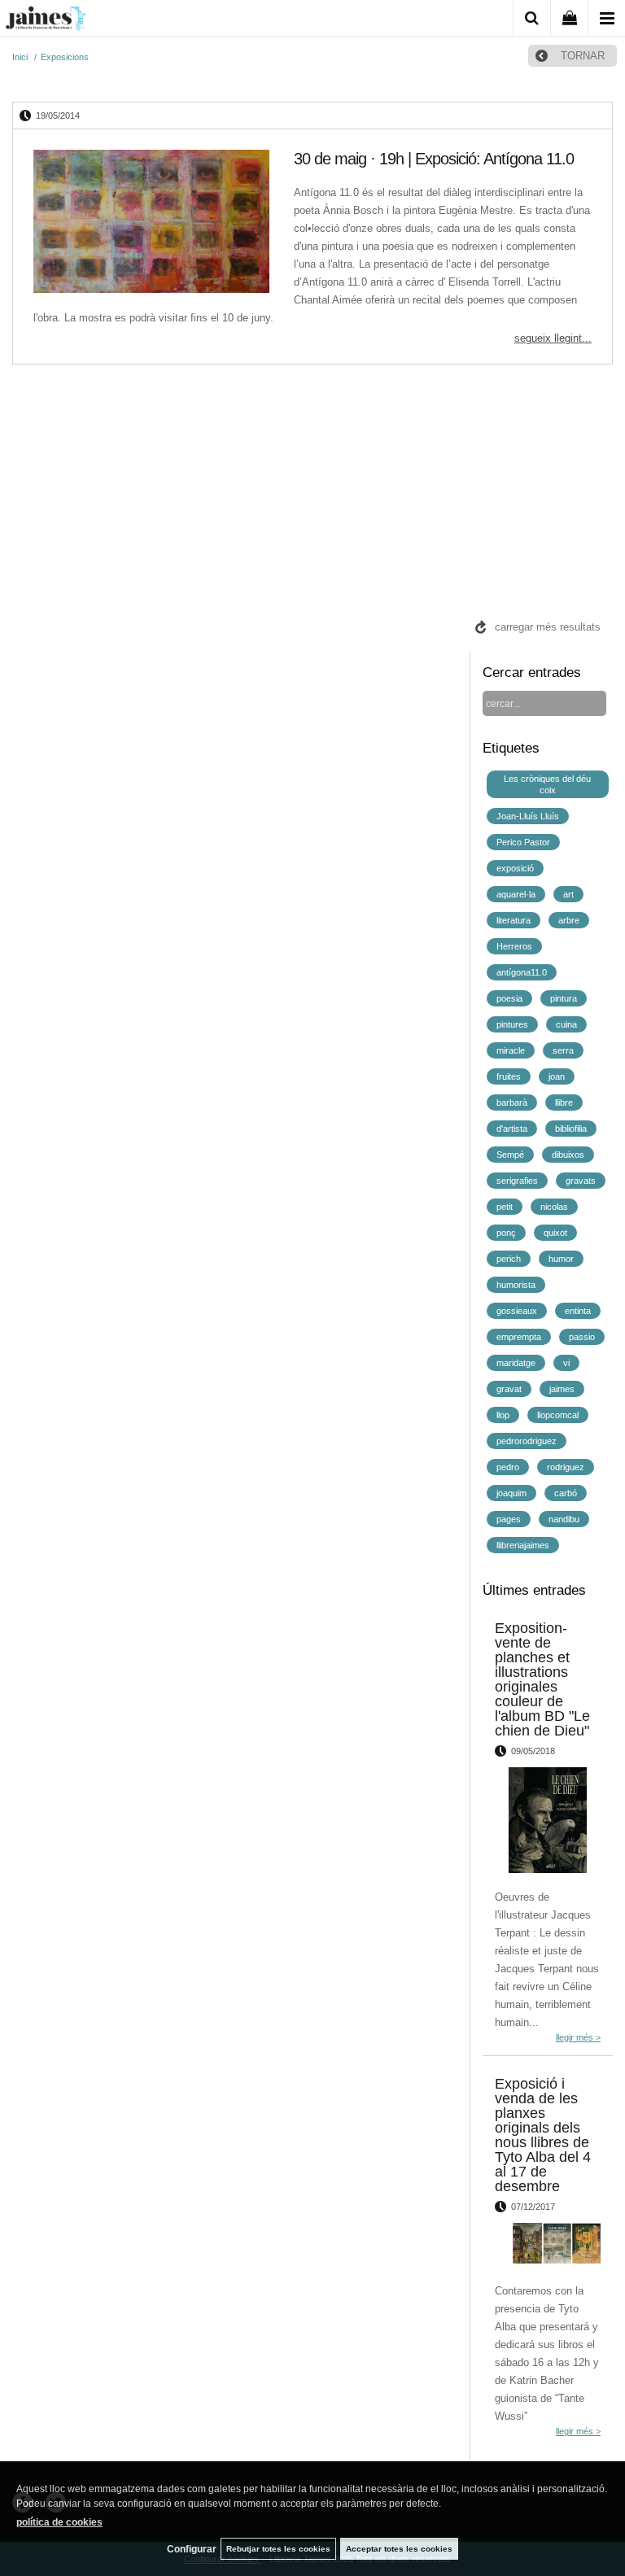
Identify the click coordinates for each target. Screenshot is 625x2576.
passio (582, 1337)
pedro (508, 1467)
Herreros (514, 946)
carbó (566, 1493)
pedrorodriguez (527, 1441)
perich (509, 1259)
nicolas (554, 1207)
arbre (569, 920)
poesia (509, 998)
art (568, 894)
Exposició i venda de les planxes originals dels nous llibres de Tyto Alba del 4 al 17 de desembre (543, 2135)
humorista (516, 1285)
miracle (511, 1050)
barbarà (512, 1102)
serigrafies (517, 1181)
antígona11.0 (522, 972)
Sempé (510, 1155)
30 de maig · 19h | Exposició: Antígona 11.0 (434, 159)
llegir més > (578, 2037)
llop (503, 1415)
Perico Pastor (523, 842)
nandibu (564, 1519)
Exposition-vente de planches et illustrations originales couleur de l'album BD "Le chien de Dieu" (542, 1679)
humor (561, 1259)
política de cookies (59, 2522)
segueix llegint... (553, 338)
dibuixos (568, 1155)
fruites (509, 1076)
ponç (506, 1233)
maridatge (516, 1363)
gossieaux (517, 1311)
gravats (581, 1181)
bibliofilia (571, 1129)
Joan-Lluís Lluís (528, 816)
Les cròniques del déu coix (547, 784)
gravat (509, 1389)
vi (566, 1363)
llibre (564, 1102)
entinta (578, 1311)
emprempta (519, 1337)
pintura (564, 998)
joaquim (511, 1493)
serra (563, 1050)
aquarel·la (516, 894)
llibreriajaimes (523, 1545)
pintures (512, 1024)
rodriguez (566, 1467)
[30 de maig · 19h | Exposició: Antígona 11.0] (151, 224)
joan (557, 1076)
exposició (515, 868)
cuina (566, 1024)
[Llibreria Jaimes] (46, 21)
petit (505, 1207)
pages (509, 1519)
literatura (514, 920)
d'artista (512, 1129)
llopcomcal (558, 1415)
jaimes (562, 1389)
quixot (555, 1233)
